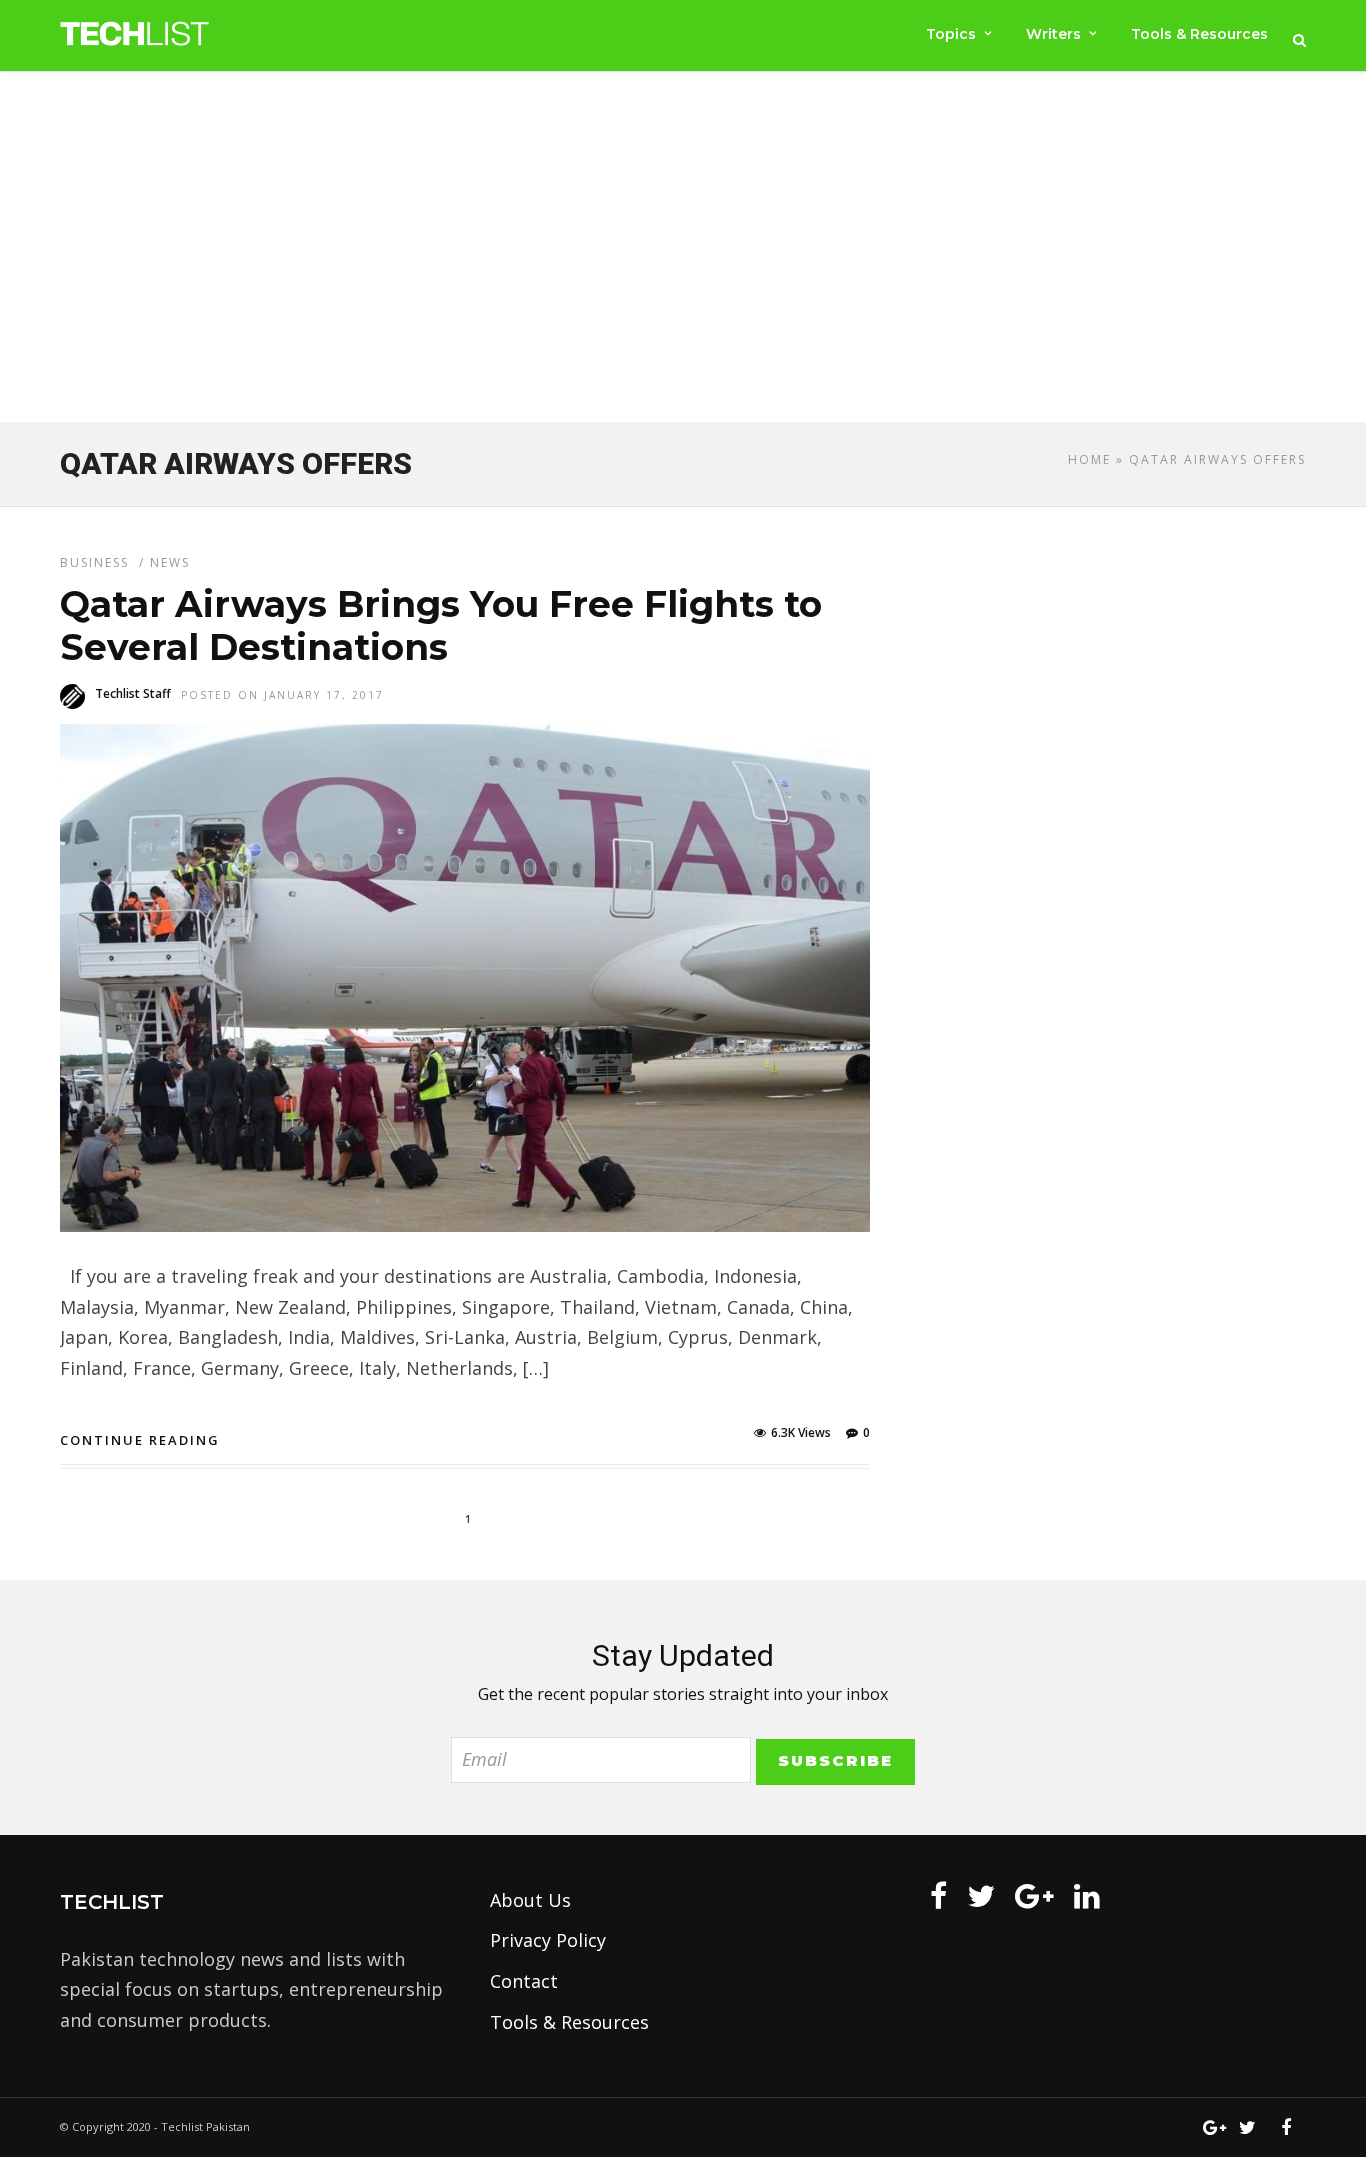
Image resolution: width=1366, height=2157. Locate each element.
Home (1089, 459)
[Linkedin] (1087, 1896)
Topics (951, 34)
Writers (1053, 34)
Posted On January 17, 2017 (282, 695)
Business (94, 562)
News (170, 562)
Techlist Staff (133, 693)
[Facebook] (938, 1896)
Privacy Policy (548, 1940)
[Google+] (1034, 1896)
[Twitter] (981, 1896)
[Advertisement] (683, 251)
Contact (524, 1981)
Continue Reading (140, 1440)
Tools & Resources (1199, 34)
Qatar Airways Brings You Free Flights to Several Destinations (441, 625)
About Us (530, 1900)
